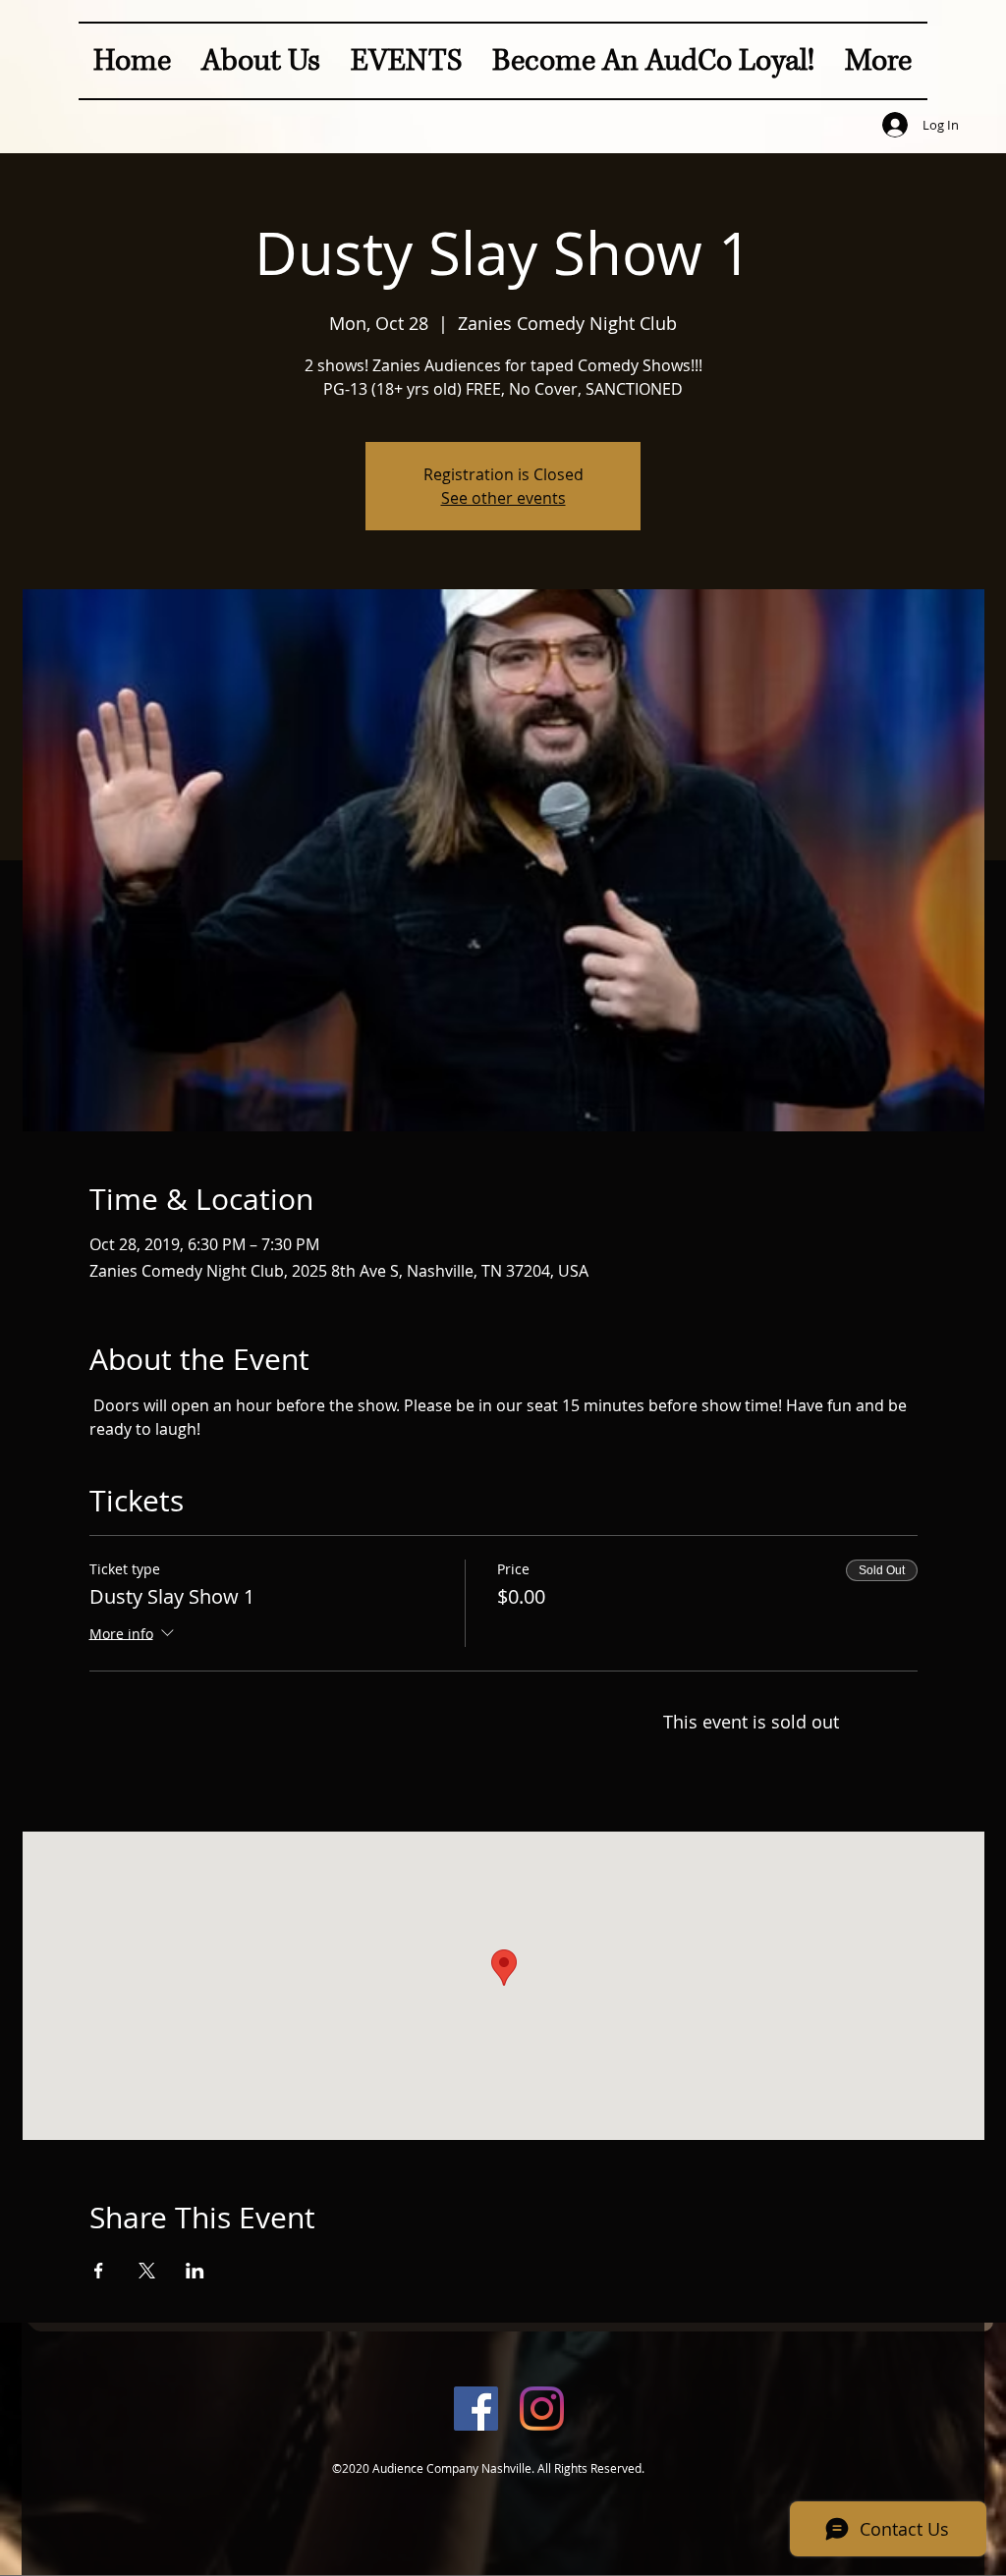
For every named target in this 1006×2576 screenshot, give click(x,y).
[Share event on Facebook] (99, 2271)
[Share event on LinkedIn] (195, 2271)
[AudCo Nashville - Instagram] (542, 2409)
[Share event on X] (147, 2271)
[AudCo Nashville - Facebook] (476, 2409)
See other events (503, 498)
